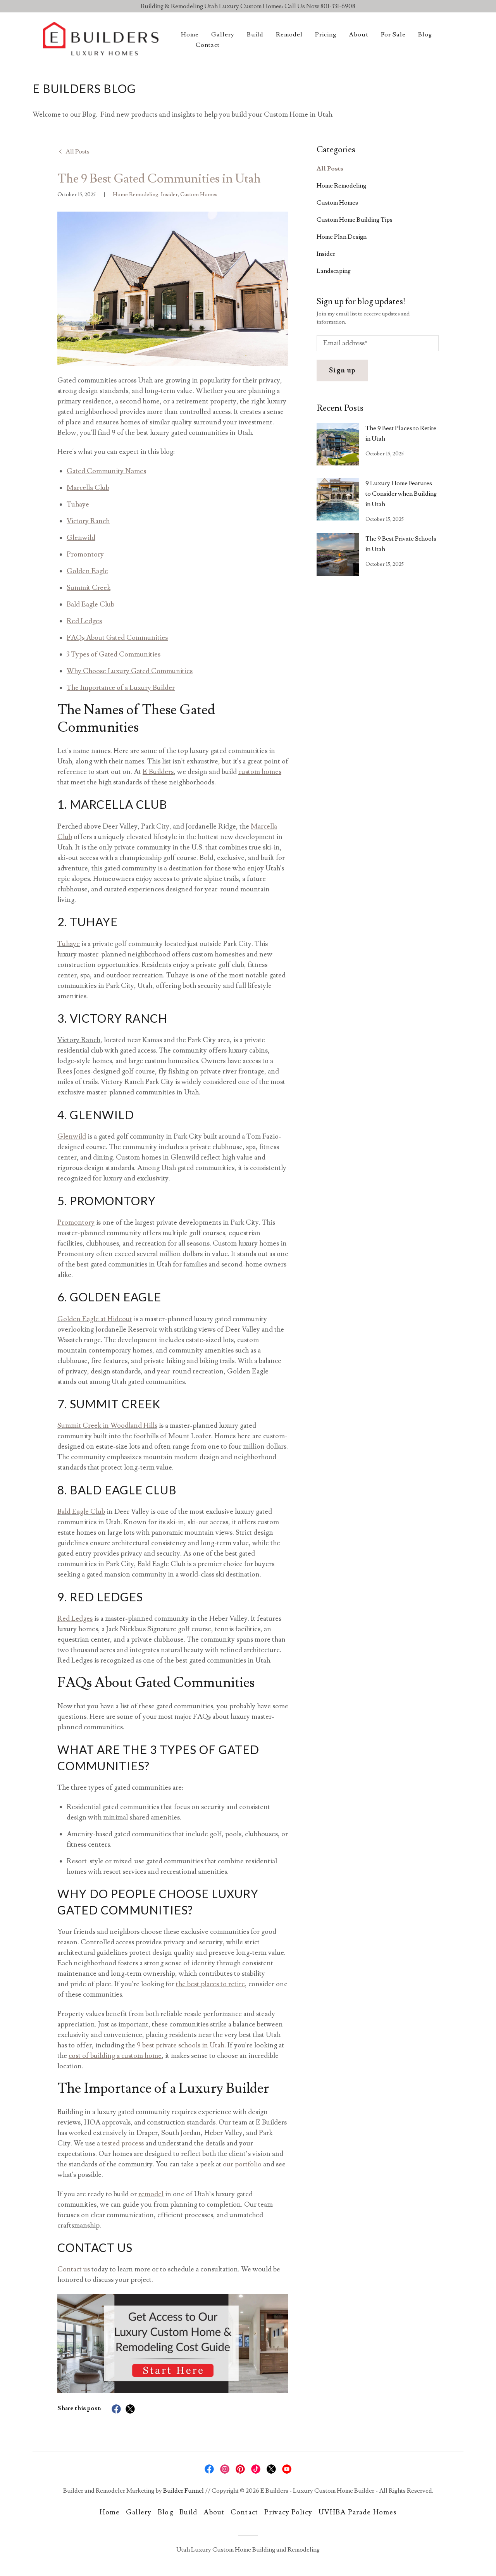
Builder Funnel (183, 2491)
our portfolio (242, 2164)
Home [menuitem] (190, 34)
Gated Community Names (106, 471)
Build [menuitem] (255, 34)
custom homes (260, 772)
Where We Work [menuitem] (350, 47)
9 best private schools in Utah (181, 2045)
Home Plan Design (342, 237)
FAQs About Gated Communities (117, 638)
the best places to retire (210, 1984)
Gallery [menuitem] (223, 34)
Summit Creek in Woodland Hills (107, 1426)
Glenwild (81, 538)
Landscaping (334, 271)
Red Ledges (84, 621)
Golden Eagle (87, 571)
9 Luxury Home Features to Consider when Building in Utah (401, 494)
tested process (123, 2143)
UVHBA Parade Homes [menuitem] (357, 2512)
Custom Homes (199, 195)
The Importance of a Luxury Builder (121, 688)
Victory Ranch (88, 521)
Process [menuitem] (337, 60)
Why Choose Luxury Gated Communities (130, 671)
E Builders (158, 772)
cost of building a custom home (115, 2056)
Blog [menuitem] (425, 34)
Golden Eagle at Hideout (95, 1319)
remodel (151, 2194)
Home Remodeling (136, 195)
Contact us (74, 2269)
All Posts (330, 169)
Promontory (85, 554)
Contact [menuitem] (208, 45)
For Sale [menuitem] (393, 34)
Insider (169, 195)
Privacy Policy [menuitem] (288, 2512)
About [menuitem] (358, 34)
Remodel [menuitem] (289, 34)
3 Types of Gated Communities (114, 654)
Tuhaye (78, 504)
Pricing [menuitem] (326, 34)
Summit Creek (89, 588)
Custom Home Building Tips (355, 220)
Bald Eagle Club (90, 604)
